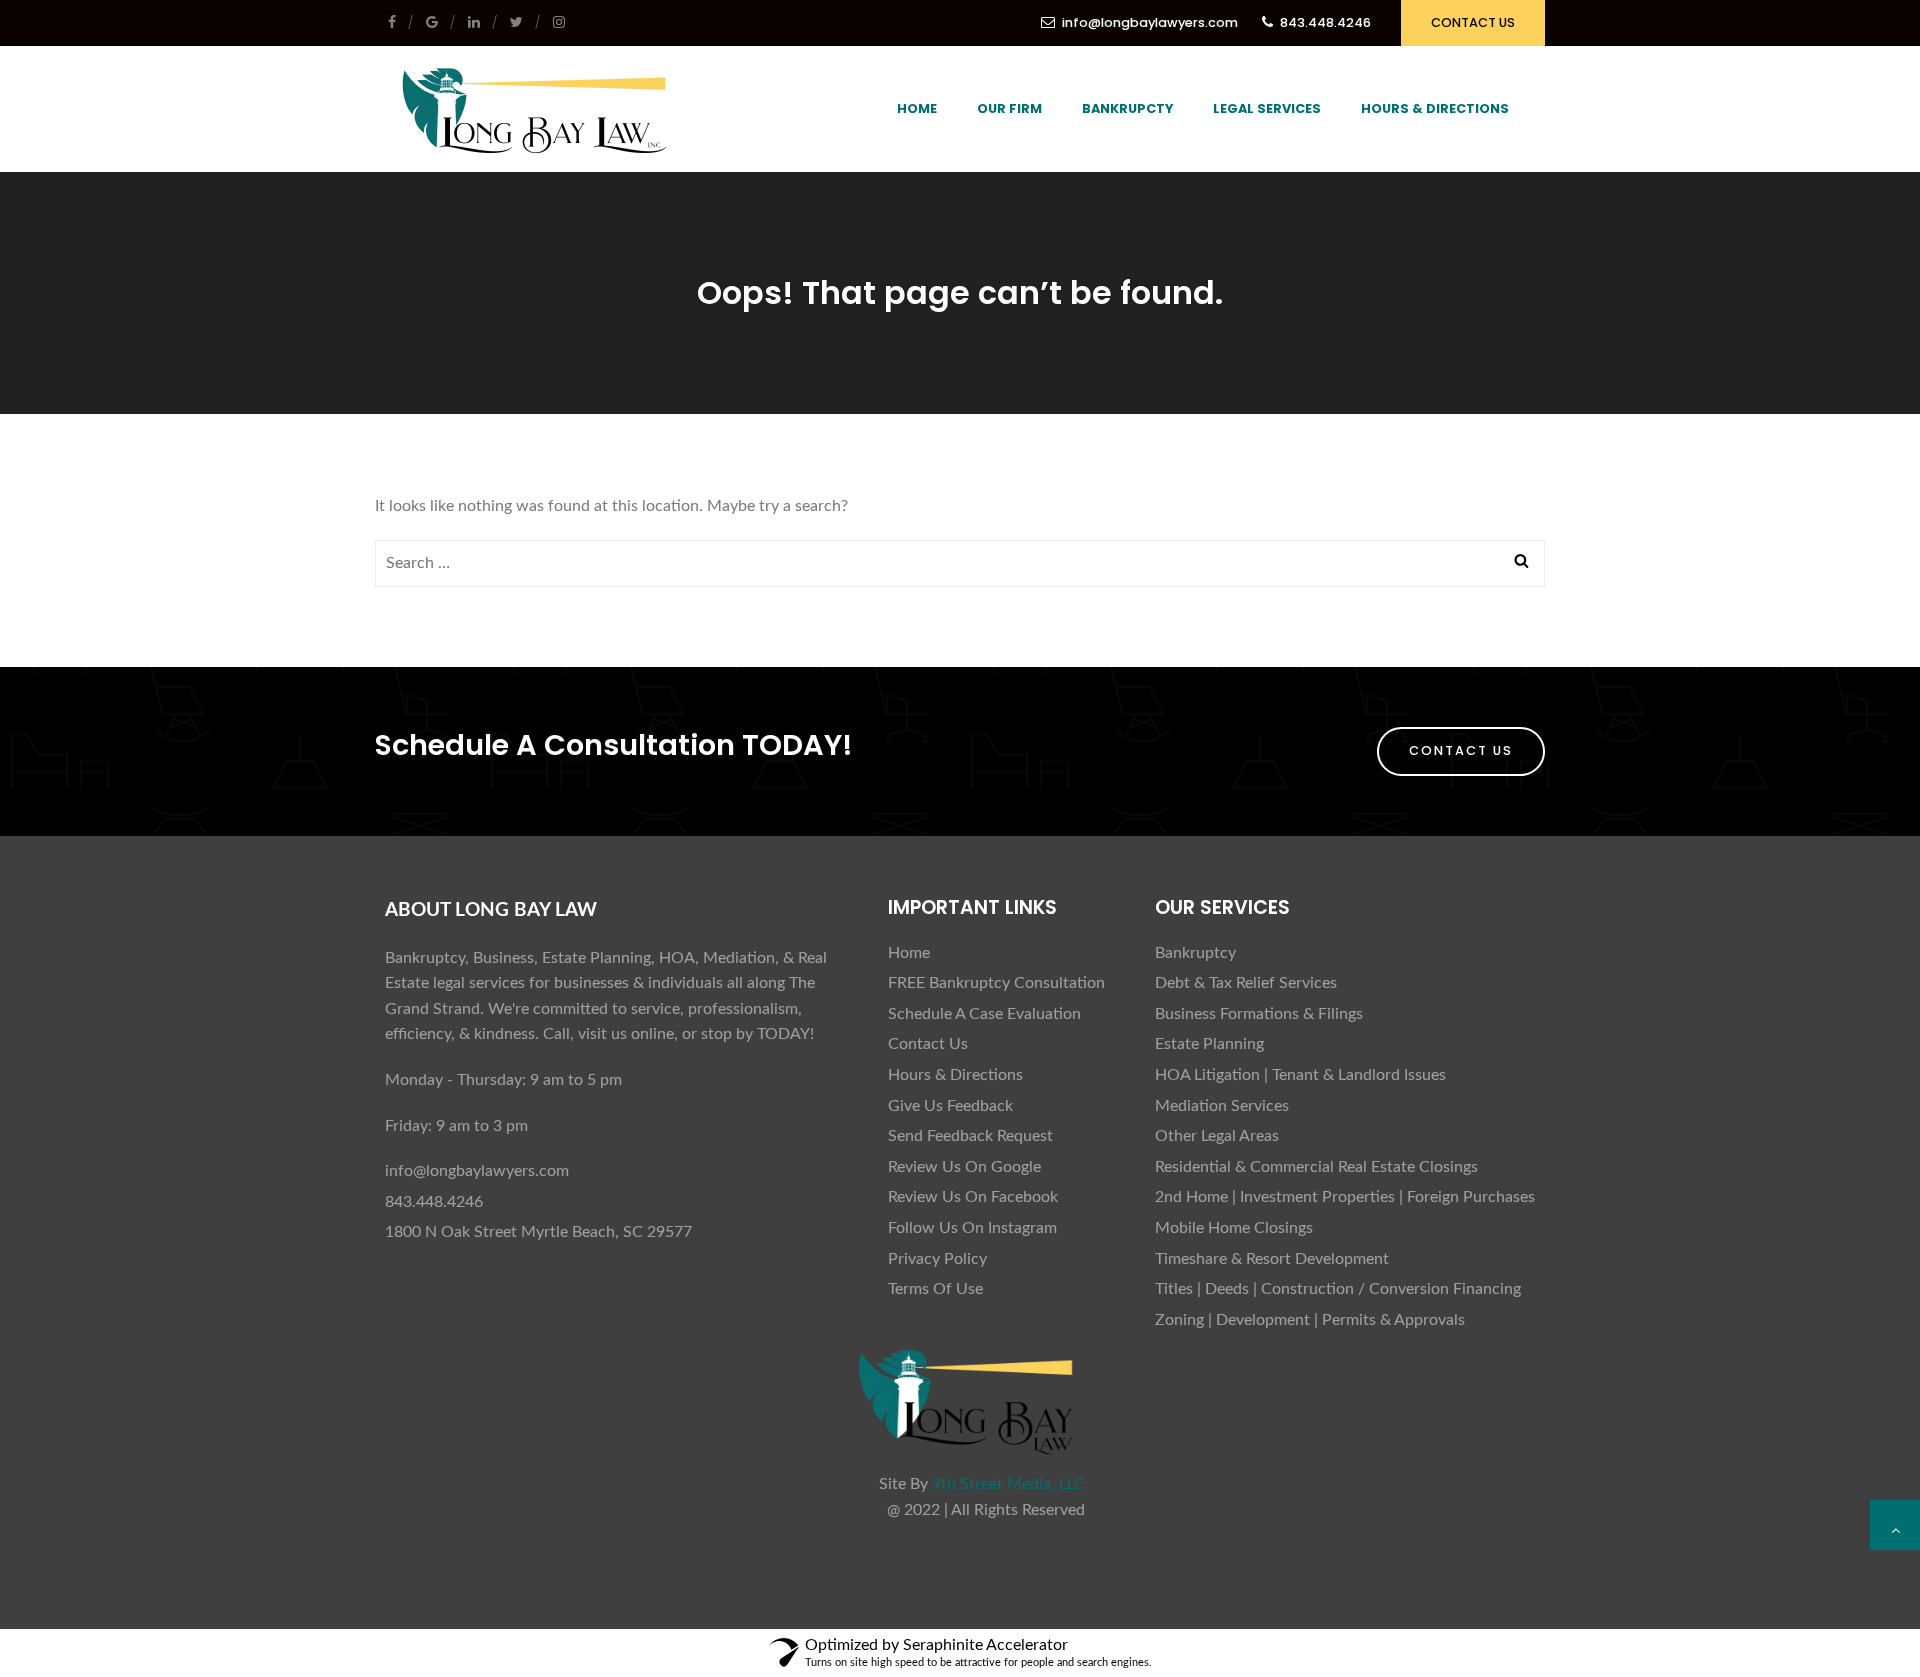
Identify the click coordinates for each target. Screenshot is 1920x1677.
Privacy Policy (937, 1259)
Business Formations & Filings (1259, 1014)
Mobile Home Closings (1234, 1228)
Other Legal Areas (1217, 1136)
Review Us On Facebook (973, 1197)
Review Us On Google (964, 1167)
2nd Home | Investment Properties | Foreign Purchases (1345, 1197)
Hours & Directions (1435, 108)
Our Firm (1009, 108)
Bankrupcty (1127, 108)
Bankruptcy (1195, 953)
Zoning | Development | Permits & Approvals (1310, 1320)
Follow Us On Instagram (972, 1228)
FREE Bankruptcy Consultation (996, 983)
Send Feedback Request (970, 1136)
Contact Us (1473, 22)
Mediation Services (1222, 1106)
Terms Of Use (935, 1289)
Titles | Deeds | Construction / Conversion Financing (1338, 1289)
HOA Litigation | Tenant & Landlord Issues (1300, 1075)
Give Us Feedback (950, 1106)
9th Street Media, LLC (1008, 1484)
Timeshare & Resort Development (1272, 1259)
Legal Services (1267, 108)
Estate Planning (1209, 1044)
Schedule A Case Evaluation (984, 1014)
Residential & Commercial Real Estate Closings (1316, 1167)
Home (917, 108)
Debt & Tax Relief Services (1246, 983)
